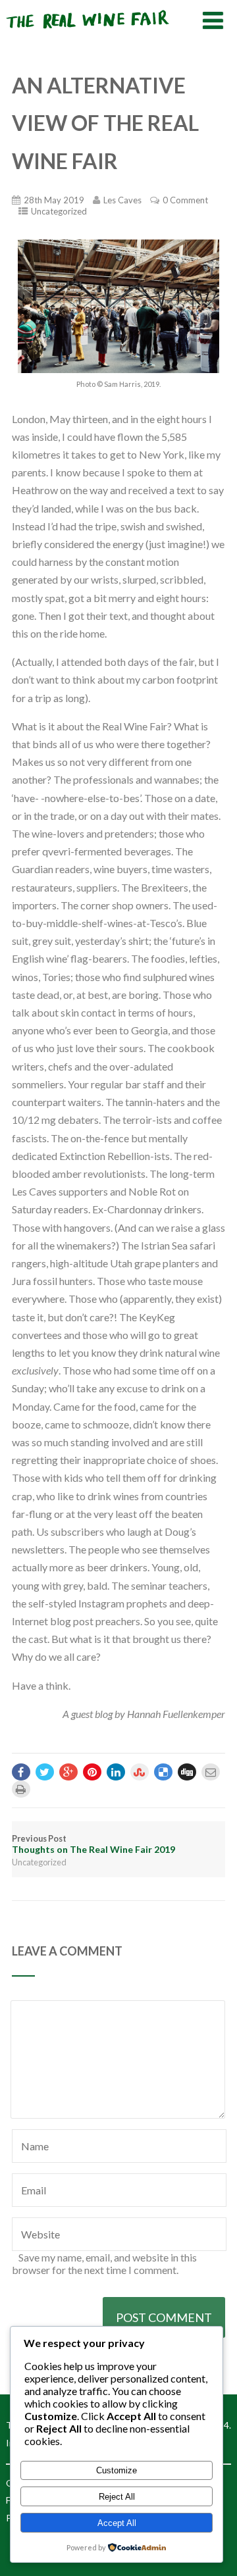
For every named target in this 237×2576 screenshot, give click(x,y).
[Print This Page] (21, 1789)
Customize (117, 2470)
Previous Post (93, 1844)
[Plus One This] (68, 1772)
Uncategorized (59, 211)
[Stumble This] (140, 1772)
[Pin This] (92, 1772)
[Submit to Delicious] (163, 1772)
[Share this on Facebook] (21, 1772)
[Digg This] (187, 1772)
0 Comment (185, 200)
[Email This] (211, 1772)
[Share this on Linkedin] (116, 1772)
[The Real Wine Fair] (88, 34)
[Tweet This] (45, 1772)
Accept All (117, 2523)
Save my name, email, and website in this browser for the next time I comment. (104, 2263)
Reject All (117, 2497)
